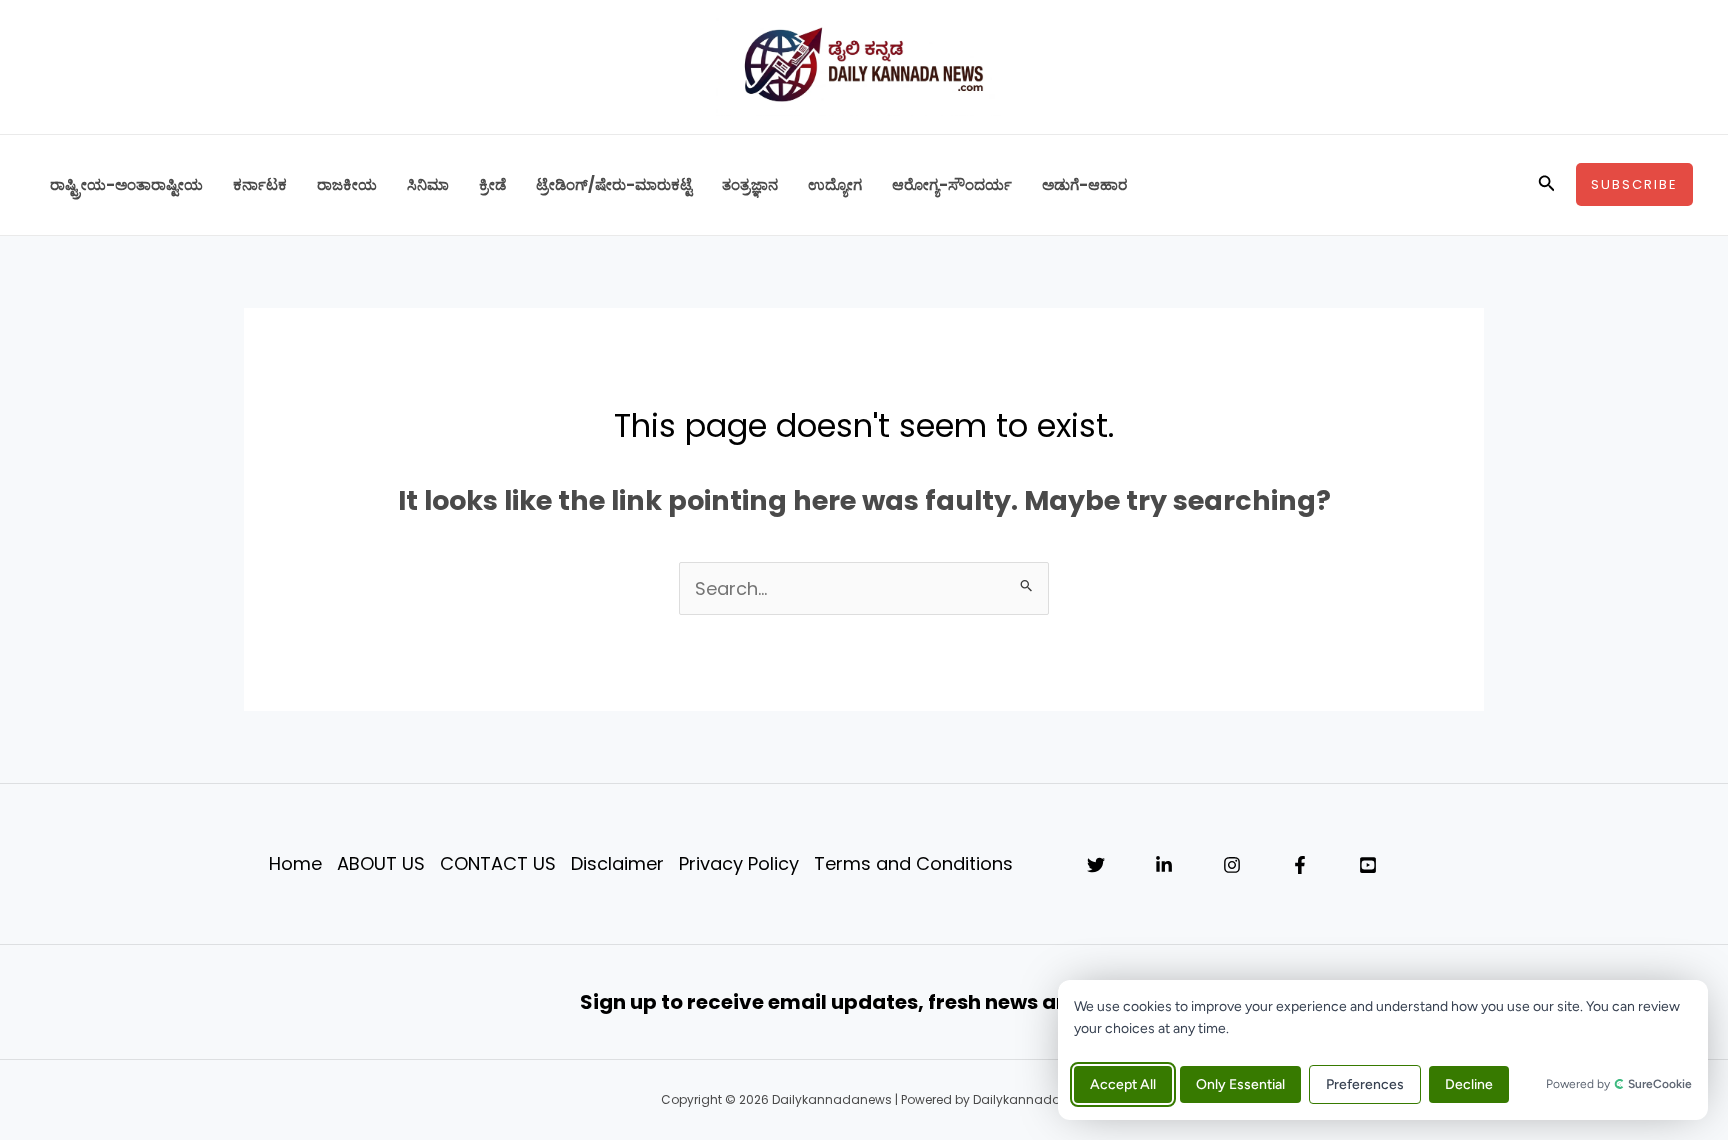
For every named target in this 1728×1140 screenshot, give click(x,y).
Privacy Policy (739, 863)
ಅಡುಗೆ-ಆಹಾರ (1084, 184)
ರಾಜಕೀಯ (347, 184)
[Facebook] (1300, 865)
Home (295, 863)
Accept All (1123, 1084)
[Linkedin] (1164, 865)
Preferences (1365, 1084)
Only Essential (1240, 1084)
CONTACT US (498, 863)
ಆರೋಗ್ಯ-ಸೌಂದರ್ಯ (952, 184)
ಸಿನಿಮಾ (428, 184)
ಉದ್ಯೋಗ (835, 184)
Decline (1469, 1084)
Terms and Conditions (913, 863)
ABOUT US (381, 863)
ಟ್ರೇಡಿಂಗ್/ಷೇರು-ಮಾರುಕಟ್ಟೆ (614, 184)
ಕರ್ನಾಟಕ (260, 184)
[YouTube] (1368, 865)
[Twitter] (1096, 865)
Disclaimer (617, 863)
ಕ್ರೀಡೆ (492, 184)
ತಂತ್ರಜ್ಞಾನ (750, 184)
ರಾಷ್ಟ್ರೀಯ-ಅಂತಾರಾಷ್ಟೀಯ (126, 184)
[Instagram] (1232, 865)
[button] (1547, 185)
